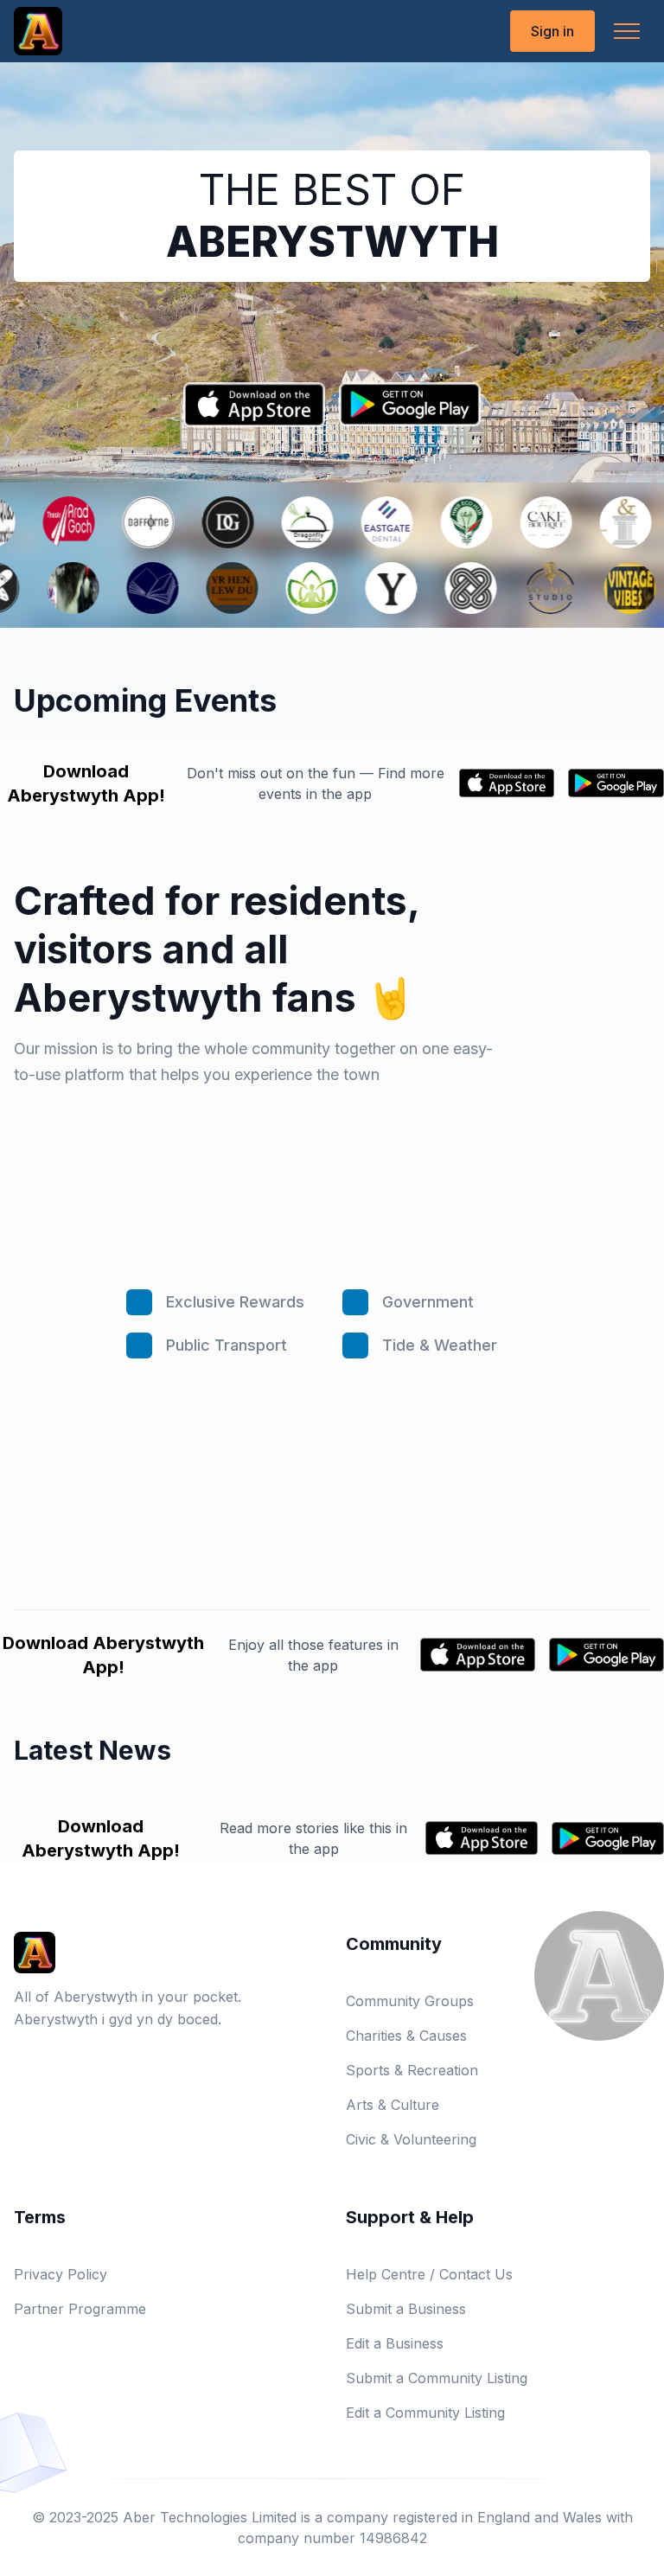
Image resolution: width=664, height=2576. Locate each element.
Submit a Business (406, 2309)
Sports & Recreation (412, 2070)
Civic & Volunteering (411, 2139)
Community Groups (410, 2001)
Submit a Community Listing (437, 2378)
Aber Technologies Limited (210, 2517)
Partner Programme (80, 2309)
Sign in (552, 31)
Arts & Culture (393, 2105)
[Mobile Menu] (627, 31)
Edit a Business (395, 2343)
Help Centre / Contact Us (429, 2274)
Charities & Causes (406, 2036)
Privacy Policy (61, 2274)
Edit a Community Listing (425, 2413)
